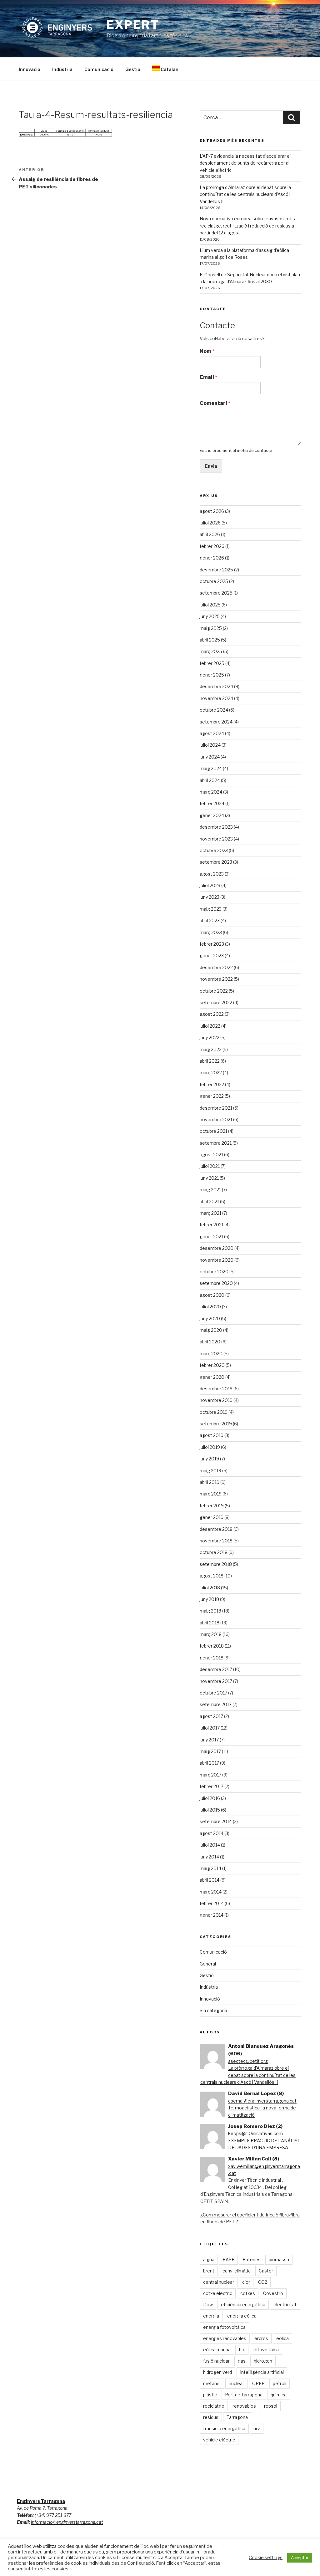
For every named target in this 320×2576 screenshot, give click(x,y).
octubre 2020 (214, 1272)
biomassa (279, 2259)
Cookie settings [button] (266, 2558)
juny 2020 (210, 1319)
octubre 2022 (214, 991)
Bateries (252, 2259)
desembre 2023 (216, 827)
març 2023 (211, 932)
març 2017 (210, 1775)
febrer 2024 (212, 803)
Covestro (273, 2293)
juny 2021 (209, 1178)
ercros (261, 2338)
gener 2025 (212, 675)
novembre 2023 (216, 839)
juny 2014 (209, 1857)
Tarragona (237, 2417)
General (208, 1964)
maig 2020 (211, 1330)
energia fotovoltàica (224, 2327)
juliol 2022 (210, 1026)
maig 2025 (211, 628)
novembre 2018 (216, 1541)
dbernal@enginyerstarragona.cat (262, 2101)
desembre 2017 (216, 1669)
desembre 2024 (216, 686)
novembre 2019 (216, 1400)
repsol (271, 2406)
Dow (208, 2305)
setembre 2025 (216, 593)
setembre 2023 (216, 862)
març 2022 (211, 1073)
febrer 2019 (212, 1506)
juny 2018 (209, 1599)
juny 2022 (210, 1038)
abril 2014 (210, 1880)
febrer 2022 (212, 1084)
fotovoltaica (266, 2350)
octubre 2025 (214, 581)
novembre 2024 (216, 698)
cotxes (248, 2293)
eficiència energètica (243, 2305)
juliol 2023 (210, 885)
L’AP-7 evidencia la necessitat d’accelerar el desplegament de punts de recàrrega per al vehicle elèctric (245, 163)
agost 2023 (212, 874)
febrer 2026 (212, 546)
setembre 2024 (216, 722)
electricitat (285, 2305)
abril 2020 (210, 1342)
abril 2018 (210, 1623)
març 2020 (211, 1354)
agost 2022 (212, 1014)
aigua (209, 2259)
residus (211, 2417)
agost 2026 (212, 511)
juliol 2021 (210, 1166)
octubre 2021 (213, 1131)
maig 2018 (210, 1611)
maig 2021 (210, 1190)
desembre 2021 (216, 1108)
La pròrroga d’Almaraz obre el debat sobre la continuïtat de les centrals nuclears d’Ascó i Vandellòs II (245, 194)
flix (242, 2350)
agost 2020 (212, 1295)
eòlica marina (217, 2350)
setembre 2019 (216, 1424)
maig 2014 (210, 1868)
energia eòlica (242, 2316)
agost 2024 (212, 733)
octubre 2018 (214, 1552)
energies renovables (225, 2338)
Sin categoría (213, 2010)
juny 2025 (210, 616)
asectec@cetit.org (248, 2061)
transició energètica (224, 2428)
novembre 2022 (216, 979)
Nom (207, 351)
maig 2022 (211, 1049)
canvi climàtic (237, 2271)
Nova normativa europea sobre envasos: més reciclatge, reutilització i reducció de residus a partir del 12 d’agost (247, 226)
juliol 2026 (210, 523)
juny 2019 (209, 1459)
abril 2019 (210, 1482)
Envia (211, 466)
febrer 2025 (212, 663)
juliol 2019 (210, 1447)
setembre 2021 (216, 1143)
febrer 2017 (212, 1786)
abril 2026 (210, 534)
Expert (133, 25)
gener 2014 (212, 1915)
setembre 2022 (216, 1002)
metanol (212, 2383)
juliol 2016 (210, 1798)
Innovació (30, 69)
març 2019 (211, 1494)
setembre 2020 (216, 1283)
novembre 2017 (216, 1681)
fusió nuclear (216, 2361)
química (279, 2395)
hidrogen (263, 2361)
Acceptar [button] (300, 2558)
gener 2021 (211, 1237)
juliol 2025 (210, 605)
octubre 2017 (213, 1693)
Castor (266, 2271)
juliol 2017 (210, 1728)
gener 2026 (212, 558)
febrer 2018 (212, 1646)
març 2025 (211, 651)
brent (209, 2271)
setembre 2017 (216, 1704)
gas (242, 2361)
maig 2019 (210, 1471)
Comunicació (99, 69)
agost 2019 (212, 1435)
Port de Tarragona (244, 2395)
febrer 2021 (212, 1225)
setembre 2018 (216, 1564)
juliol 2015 (210, 1810)
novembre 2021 (216, 1119)
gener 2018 (212, 1658)
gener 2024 (212, 815)
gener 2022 (212, 1096)
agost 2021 (211, 1155)
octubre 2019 (214, 1412)
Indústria (62, 69)
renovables (244, 2406)
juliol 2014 (210, 1845)
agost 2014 (212, 1833)
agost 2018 (212, 1576)
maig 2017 (210, 1751)
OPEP (258, 2383)
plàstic (210, 2395)
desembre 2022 (216, 967)
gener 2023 (212, 956)
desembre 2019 (216, 1389)
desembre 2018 (216, 1529)
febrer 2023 (212, 944)
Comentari (215, 403)
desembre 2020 (217, 1248)
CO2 (263, 2282)
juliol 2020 (210, 1307)
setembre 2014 (216, 1821)
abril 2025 (210, 640)
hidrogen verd (217, 2372)
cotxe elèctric (218, 2293)
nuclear (236, 2383)
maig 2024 (211, 768)
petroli (280, 2383)
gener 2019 (212, 1517)
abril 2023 (210, 920)
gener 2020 (212, 1377)
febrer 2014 (212, 1903)
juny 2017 (209, 1740)
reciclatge (214, 2406)
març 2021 (210, 1213)
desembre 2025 (216, 570)
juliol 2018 (210, 1588)
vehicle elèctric (219, 2440)
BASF (228, 2259)
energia (211, 2316)
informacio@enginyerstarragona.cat (67, 2522)
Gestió (133, 69)
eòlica (282, 2338)
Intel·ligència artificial (262, 2372)
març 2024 (211, 792)
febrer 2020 (212, 1365)
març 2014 (211, 1892)
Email (208, 377)
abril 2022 (210, 1061)
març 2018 (211, 1634)
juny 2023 (210, 897)
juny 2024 (210, 757)
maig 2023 (211, 909)
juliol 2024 (210, 745)
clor (246, 2282)
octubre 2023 (214, 850)
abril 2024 (210, 780)
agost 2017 (211, 1716)
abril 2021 (209, 1201)
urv (257, 2428)
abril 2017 (209, 1763)
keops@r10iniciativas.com (255, 2133)
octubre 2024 (214, 710)
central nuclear (219, 2282)
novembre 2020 (217, 1260)
